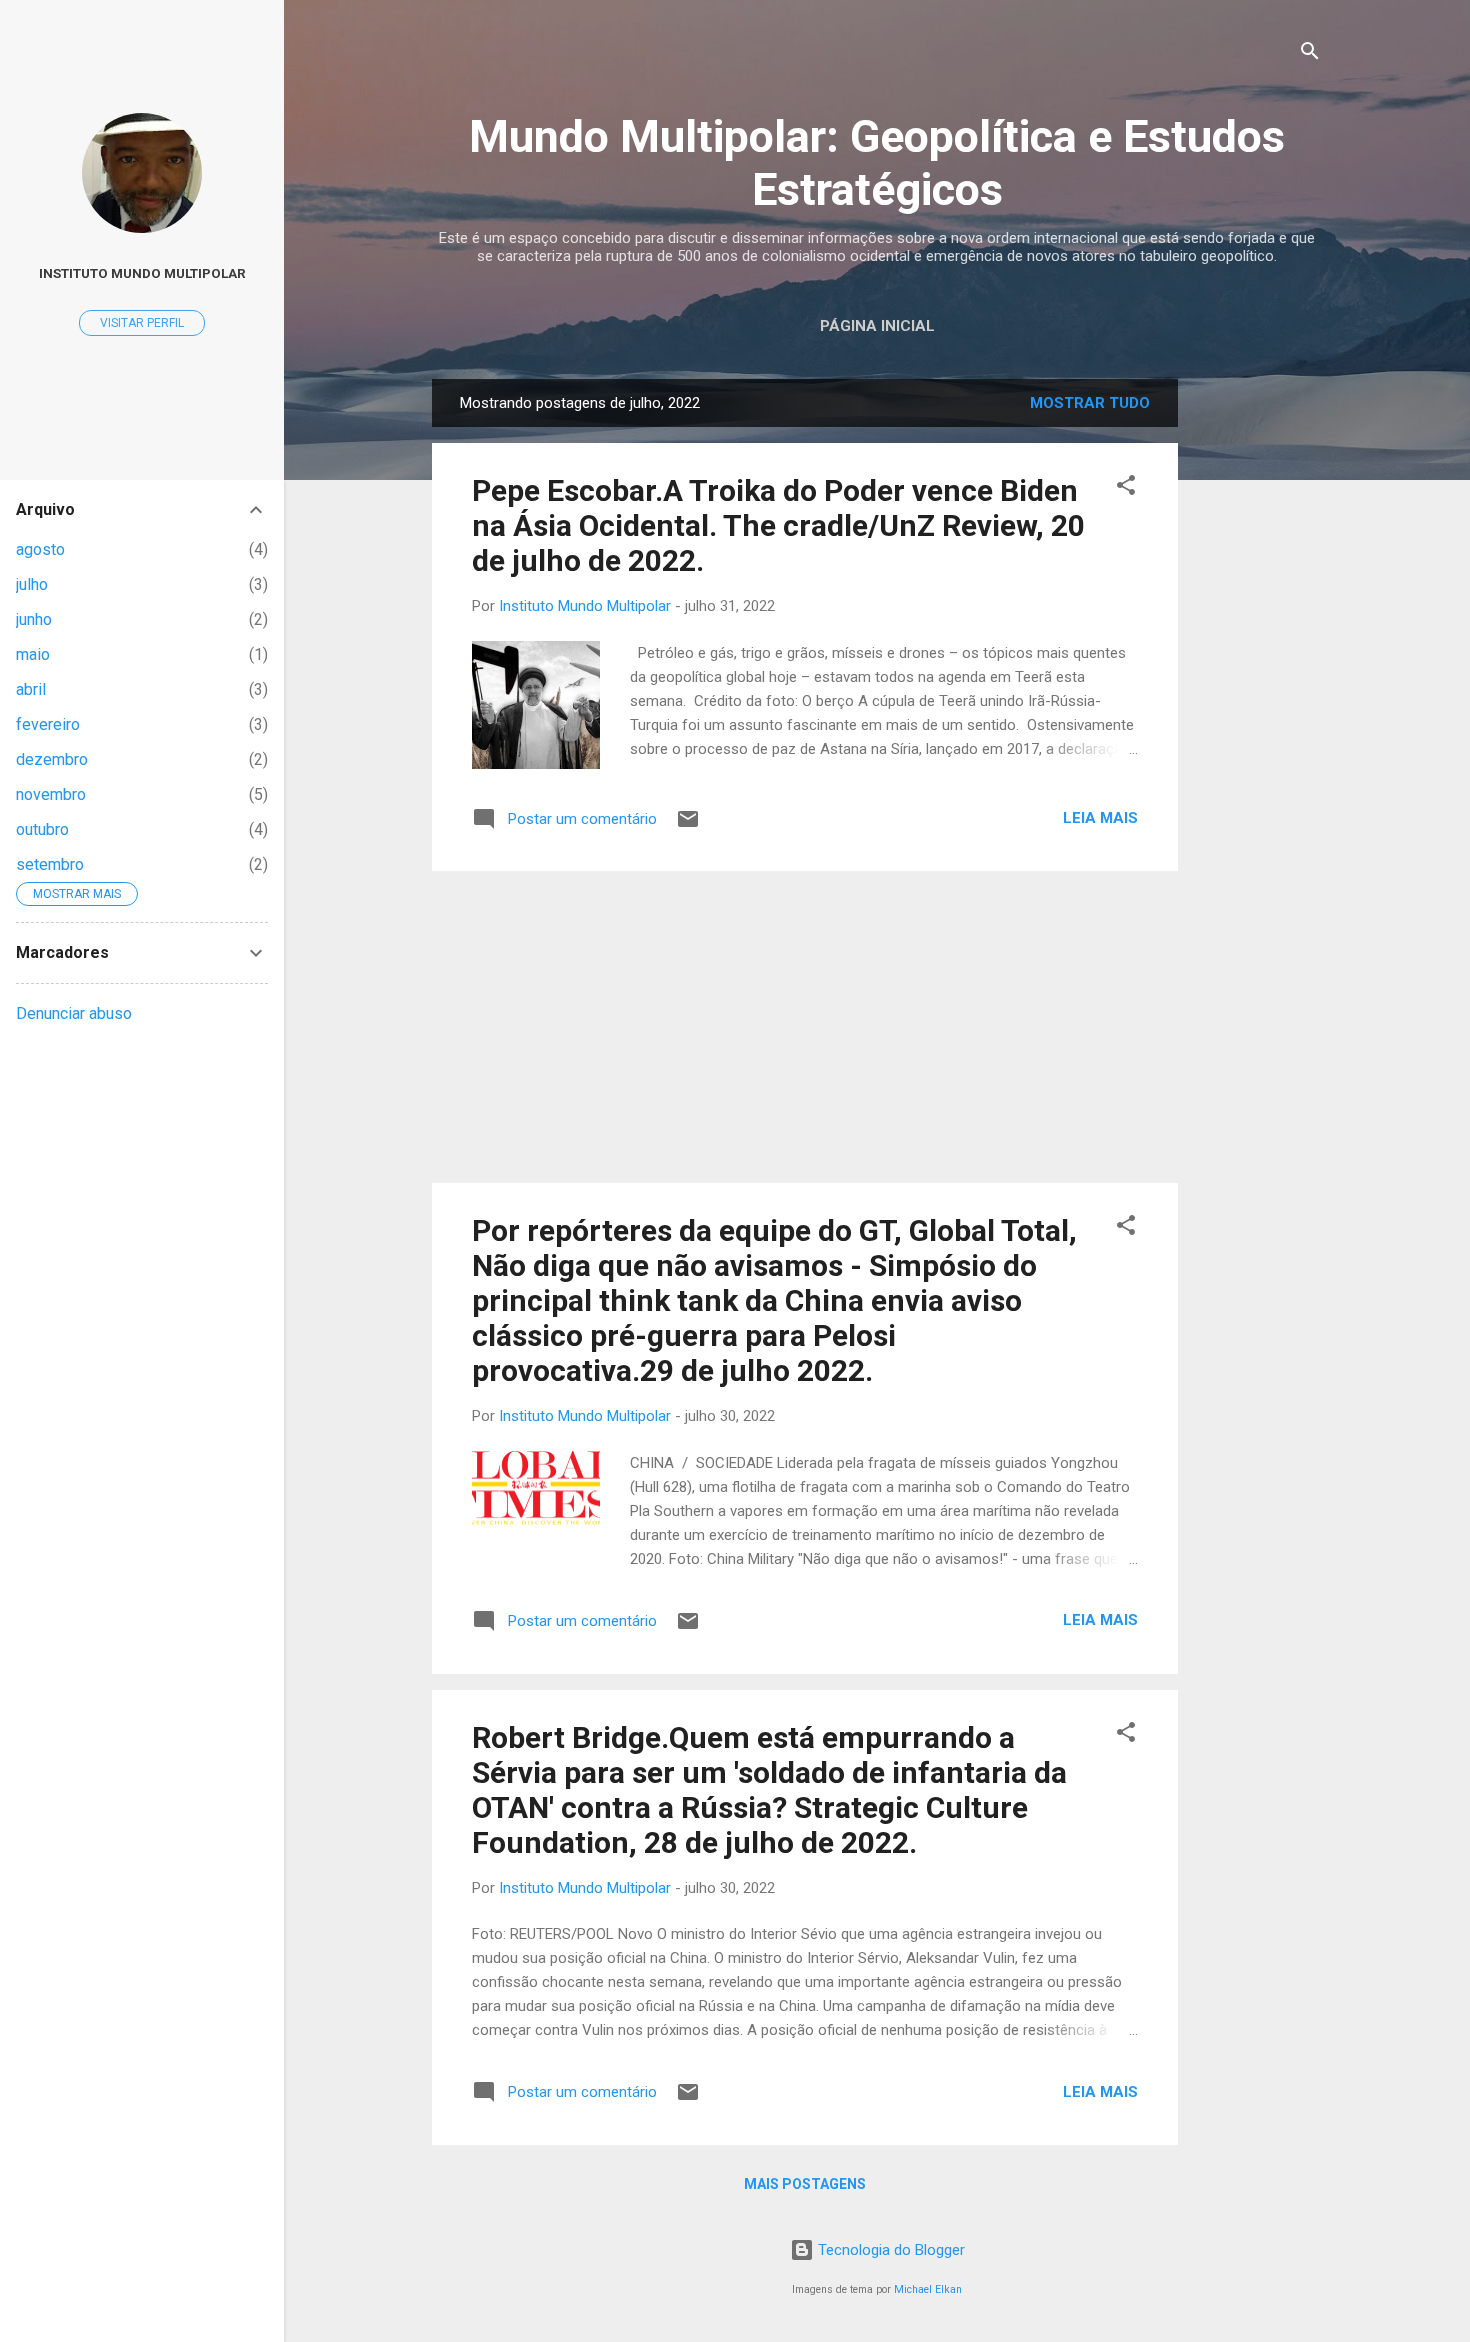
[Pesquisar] (1310, 54)
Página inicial (877, 326)
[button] (1126, 488)
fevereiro (48, 724)
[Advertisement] (1258, 679)
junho (34, 619)
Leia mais (1100, 818)
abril (31, 689)
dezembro (52, 759)
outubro (42, 829)
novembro (51, 794)
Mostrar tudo (1090, 403)
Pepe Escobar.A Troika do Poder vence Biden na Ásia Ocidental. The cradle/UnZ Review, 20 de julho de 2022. (778, 525)
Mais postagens (805, 2184)
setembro (50, 864)
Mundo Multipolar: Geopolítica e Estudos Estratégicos (877, 163)
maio (33, 654)
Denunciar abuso (74, 1013)
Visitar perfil (142, 323)
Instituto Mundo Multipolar (142, 273)
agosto (40, 549)
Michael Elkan (928, 2289)
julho (32, 584)
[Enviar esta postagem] (688, 826)
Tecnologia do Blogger (889, 2250)
